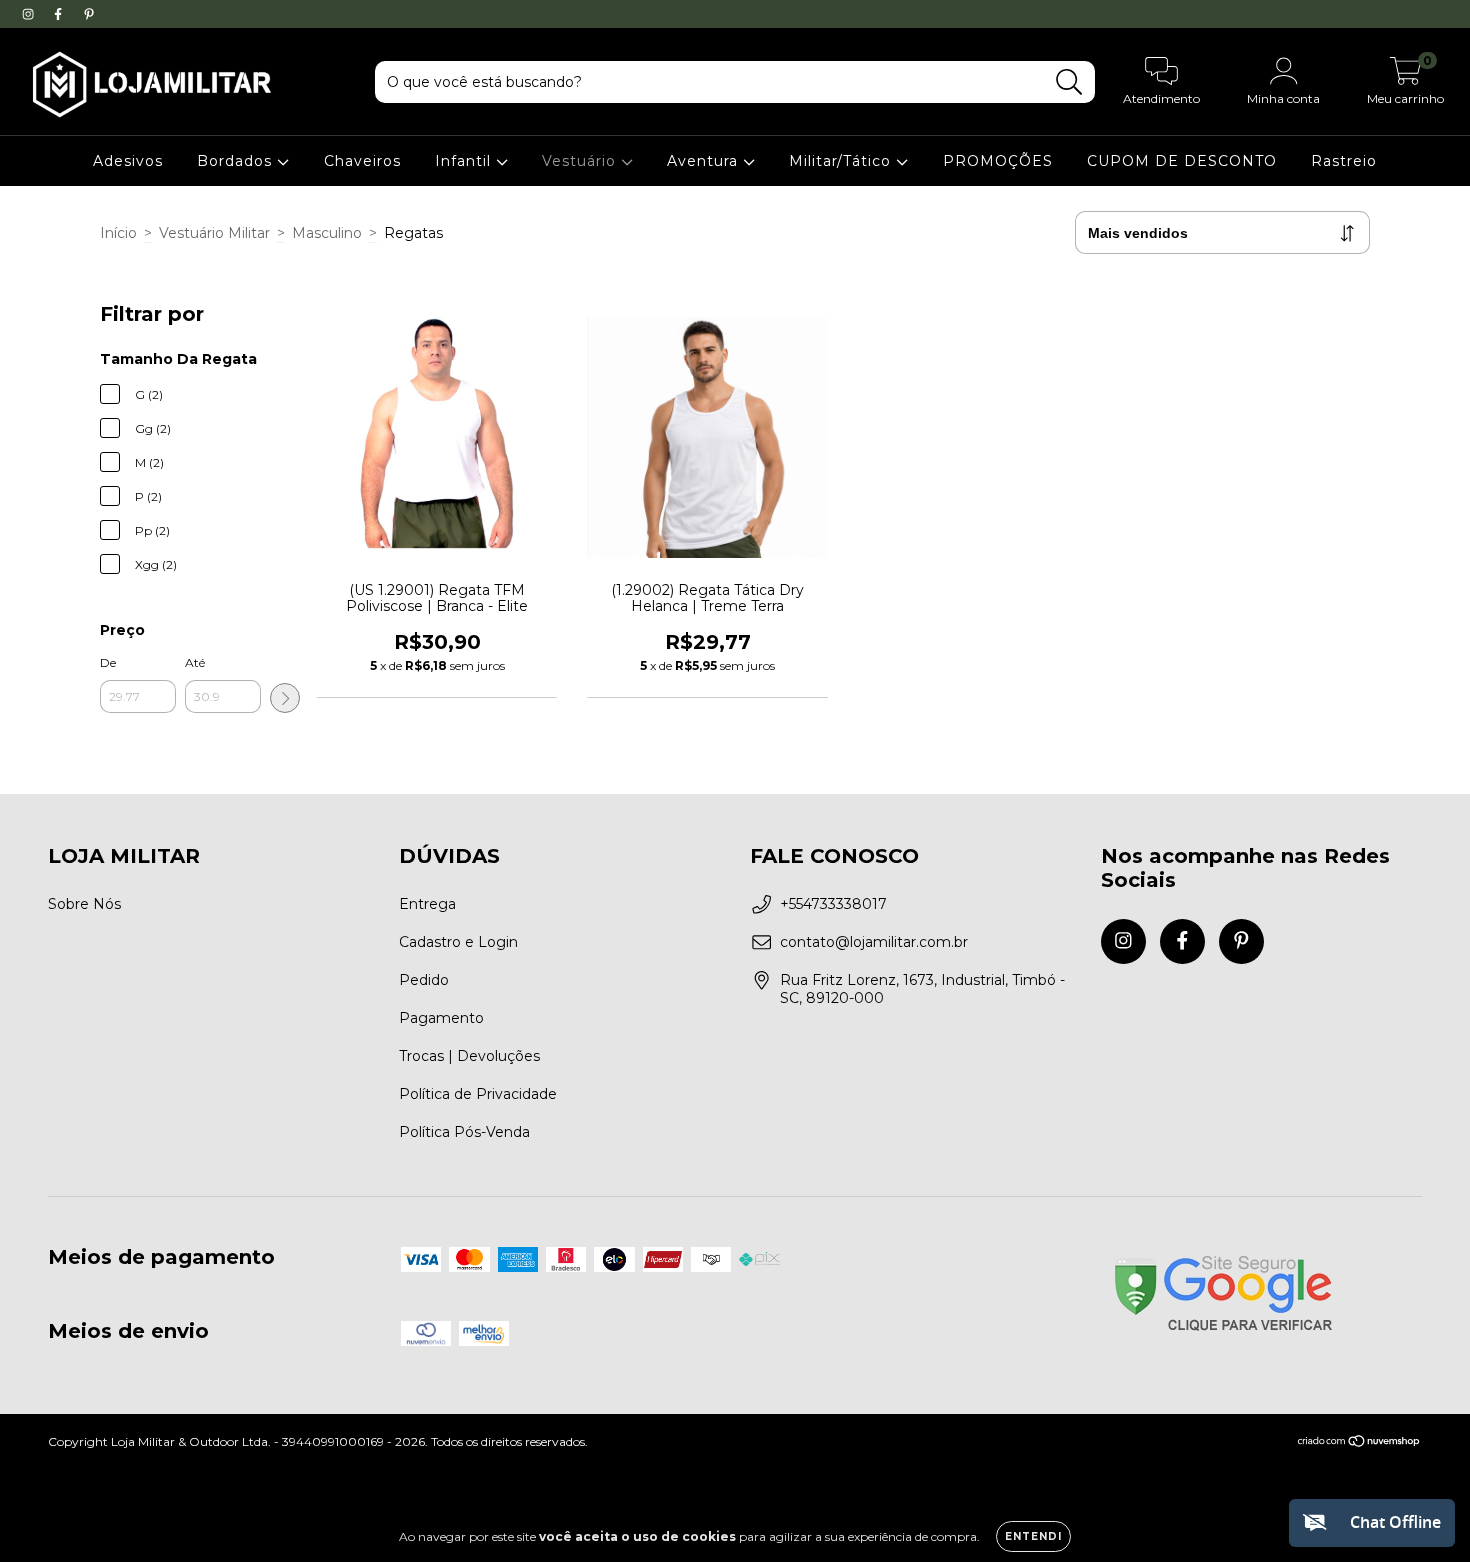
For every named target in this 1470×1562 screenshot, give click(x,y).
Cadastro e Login (458, 942)
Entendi (1033, 1536)
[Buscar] (1069, 82)
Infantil (465, 161)
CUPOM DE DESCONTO (1182, 161)
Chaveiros (362, 161)
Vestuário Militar (214, 233)
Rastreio (1344, 161)
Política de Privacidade (478, 1094)
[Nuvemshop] (1359, 1443)
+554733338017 (833, 904)
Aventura (705, 161)
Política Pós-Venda (464, 1132)
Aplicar (285, 698)
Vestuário (581, 161)
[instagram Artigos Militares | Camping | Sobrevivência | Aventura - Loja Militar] (30, 14)
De (108, 662)
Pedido (424, 980)
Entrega (427, 904)
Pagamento (441, 1018)
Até (195, 662)
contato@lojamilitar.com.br (874, 942)
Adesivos (128, 161)
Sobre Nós (84, 904)
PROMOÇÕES (998, 161)
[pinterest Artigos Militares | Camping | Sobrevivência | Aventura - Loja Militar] (89, 14)
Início (118, 233)
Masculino (327, 233)
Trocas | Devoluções (469, 1056)
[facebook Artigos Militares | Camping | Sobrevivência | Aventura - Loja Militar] (60, 14)
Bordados (237, 161)
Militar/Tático (842, 161)
